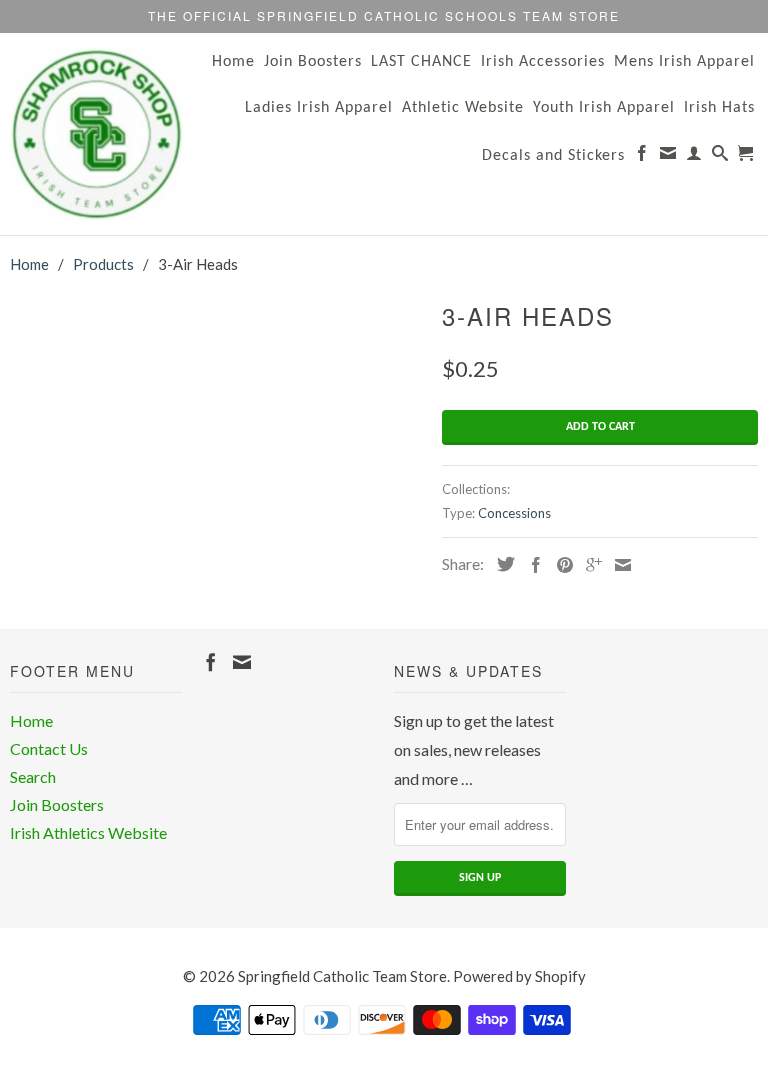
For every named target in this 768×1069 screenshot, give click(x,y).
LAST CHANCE (421, 62)
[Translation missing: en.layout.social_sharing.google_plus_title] (589, 565)
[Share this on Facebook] (531, 565)
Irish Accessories (543, 62)
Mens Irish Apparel (684, 62)
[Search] (720, 157)
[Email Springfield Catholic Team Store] (668, 157)
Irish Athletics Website (88, 832)
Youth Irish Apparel (604, 108)
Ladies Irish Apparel (319, 108)
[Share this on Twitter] (501, 564)
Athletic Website (463, 108)
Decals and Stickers (553, 156)
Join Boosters (313, 62)
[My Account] (694, 157)
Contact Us (49, 748)
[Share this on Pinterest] (560, 565)
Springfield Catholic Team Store (342, 976)
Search (33, 776)
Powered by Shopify (519, 976)
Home (233, 62)
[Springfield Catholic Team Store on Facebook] (642, 157)
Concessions (514, 513)
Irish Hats (719, 108)
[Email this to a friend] (618, 565)
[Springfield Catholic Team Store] (96, 134)
